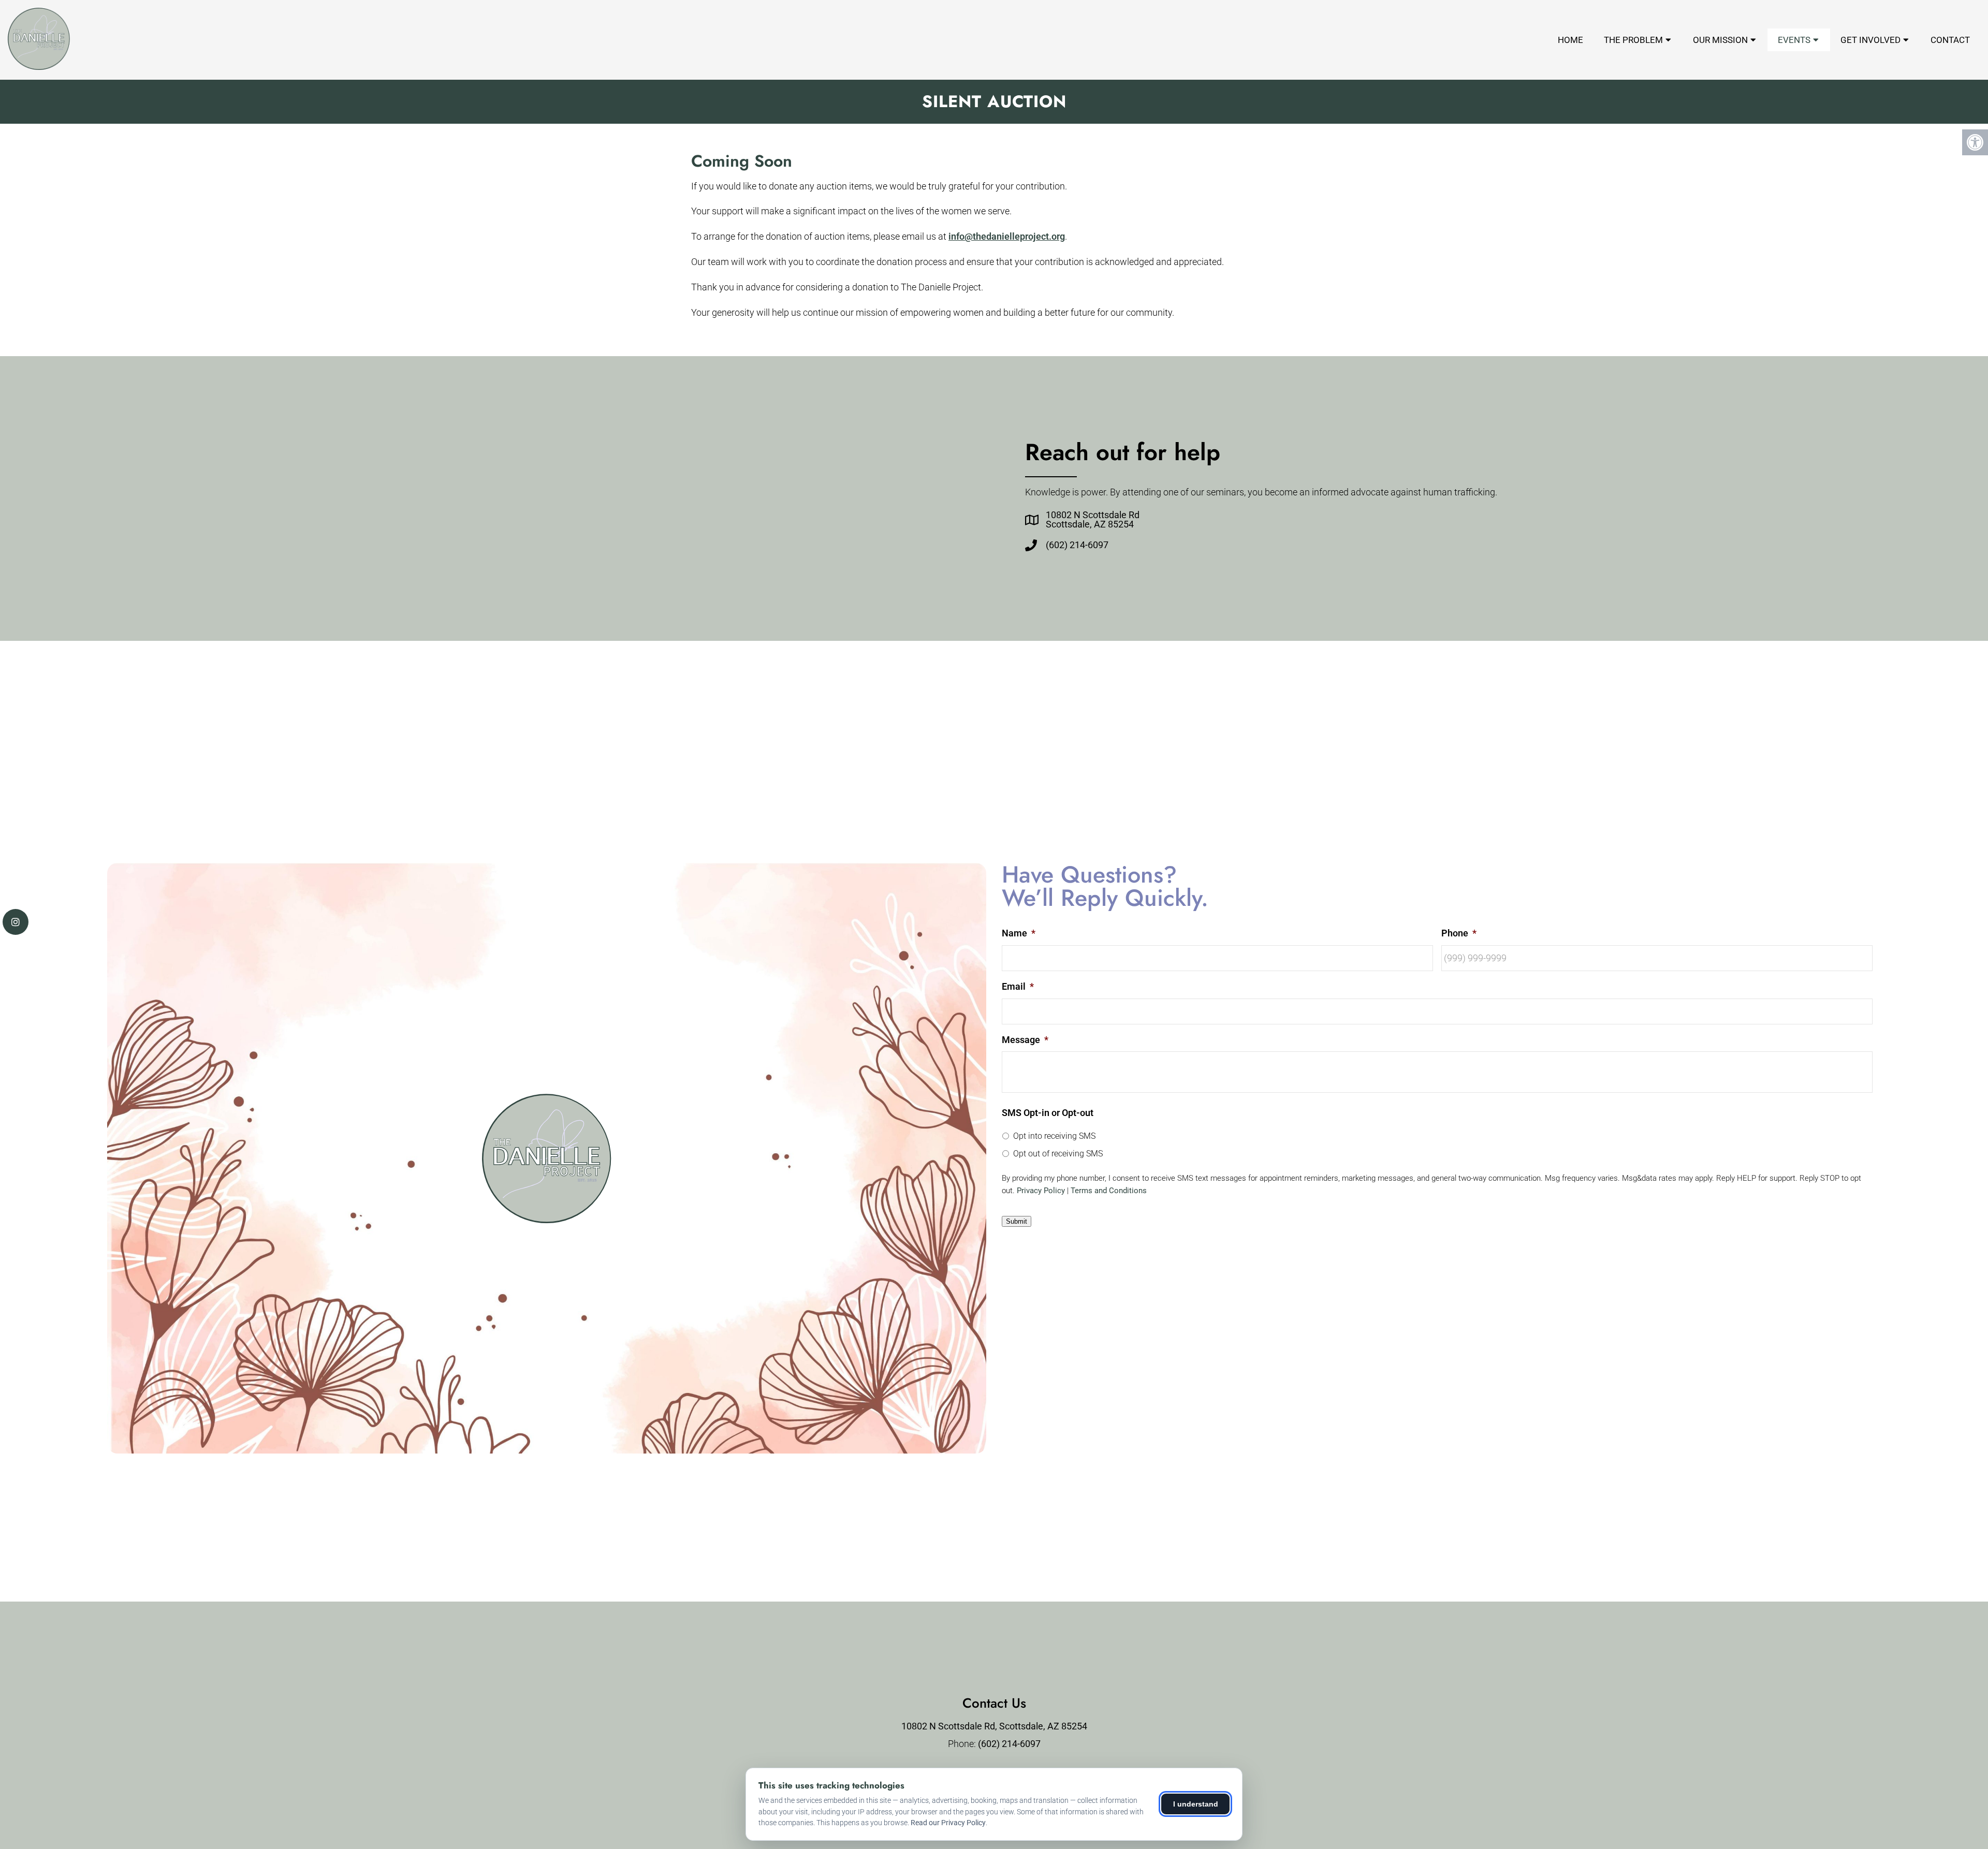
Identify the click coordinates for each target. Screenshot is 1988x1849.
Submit (1017, 1221)
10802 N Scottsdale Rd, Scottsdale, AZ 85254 (994, 1726)
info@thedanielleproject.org (1007, 236)
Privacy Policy (1041, 1191)
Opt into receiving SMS (1054, 1136)
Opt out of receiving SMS (1058, 1154)
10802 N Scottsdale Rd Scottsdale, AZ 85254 (1093, 520)
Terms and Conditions (1109, 1191)
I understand (1196, 1804)
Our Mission (1720, 40)
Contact (1950, 40)
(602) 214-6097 (1077, 545)
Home (1570, 40)
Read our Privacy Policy (948, 1823)
